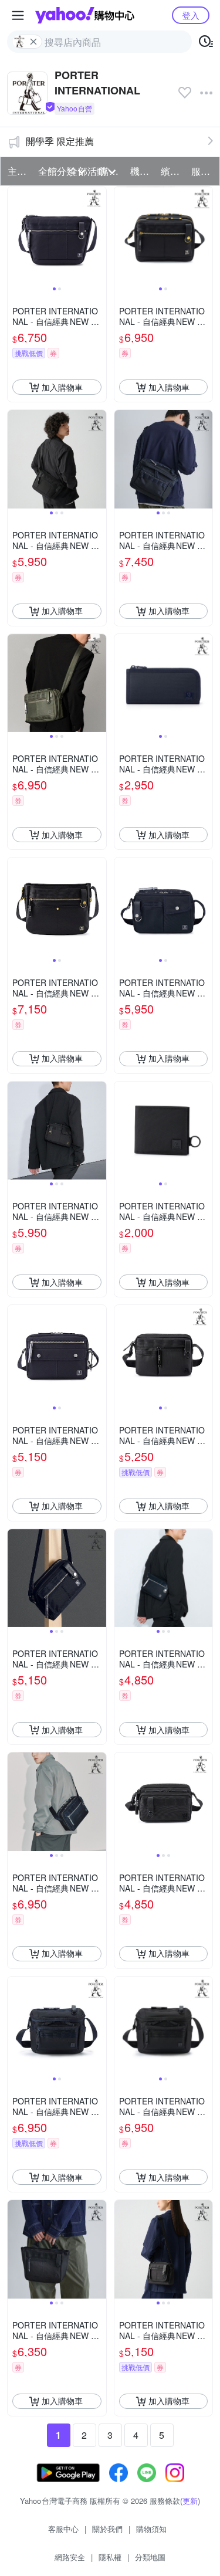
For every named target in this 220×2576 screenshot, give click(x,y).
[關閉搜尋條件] (33, 42)
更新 (190, 2501)
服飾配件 (203, 171)
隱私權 (110, 2557)
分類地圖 (150, 2557)
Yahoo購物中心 (85, 15)
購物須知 (151, 2529)
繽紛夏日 (172, 171)
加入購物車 (62, 387)
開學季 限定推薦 (60, 141)
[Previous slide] (15, 236)
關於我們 (107, 2529)
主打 (17, 171)
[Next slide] (99, 236)
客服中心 (63, 2529)
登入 (191, 15)
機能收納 (142, 171)
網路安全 (70, 2557)
